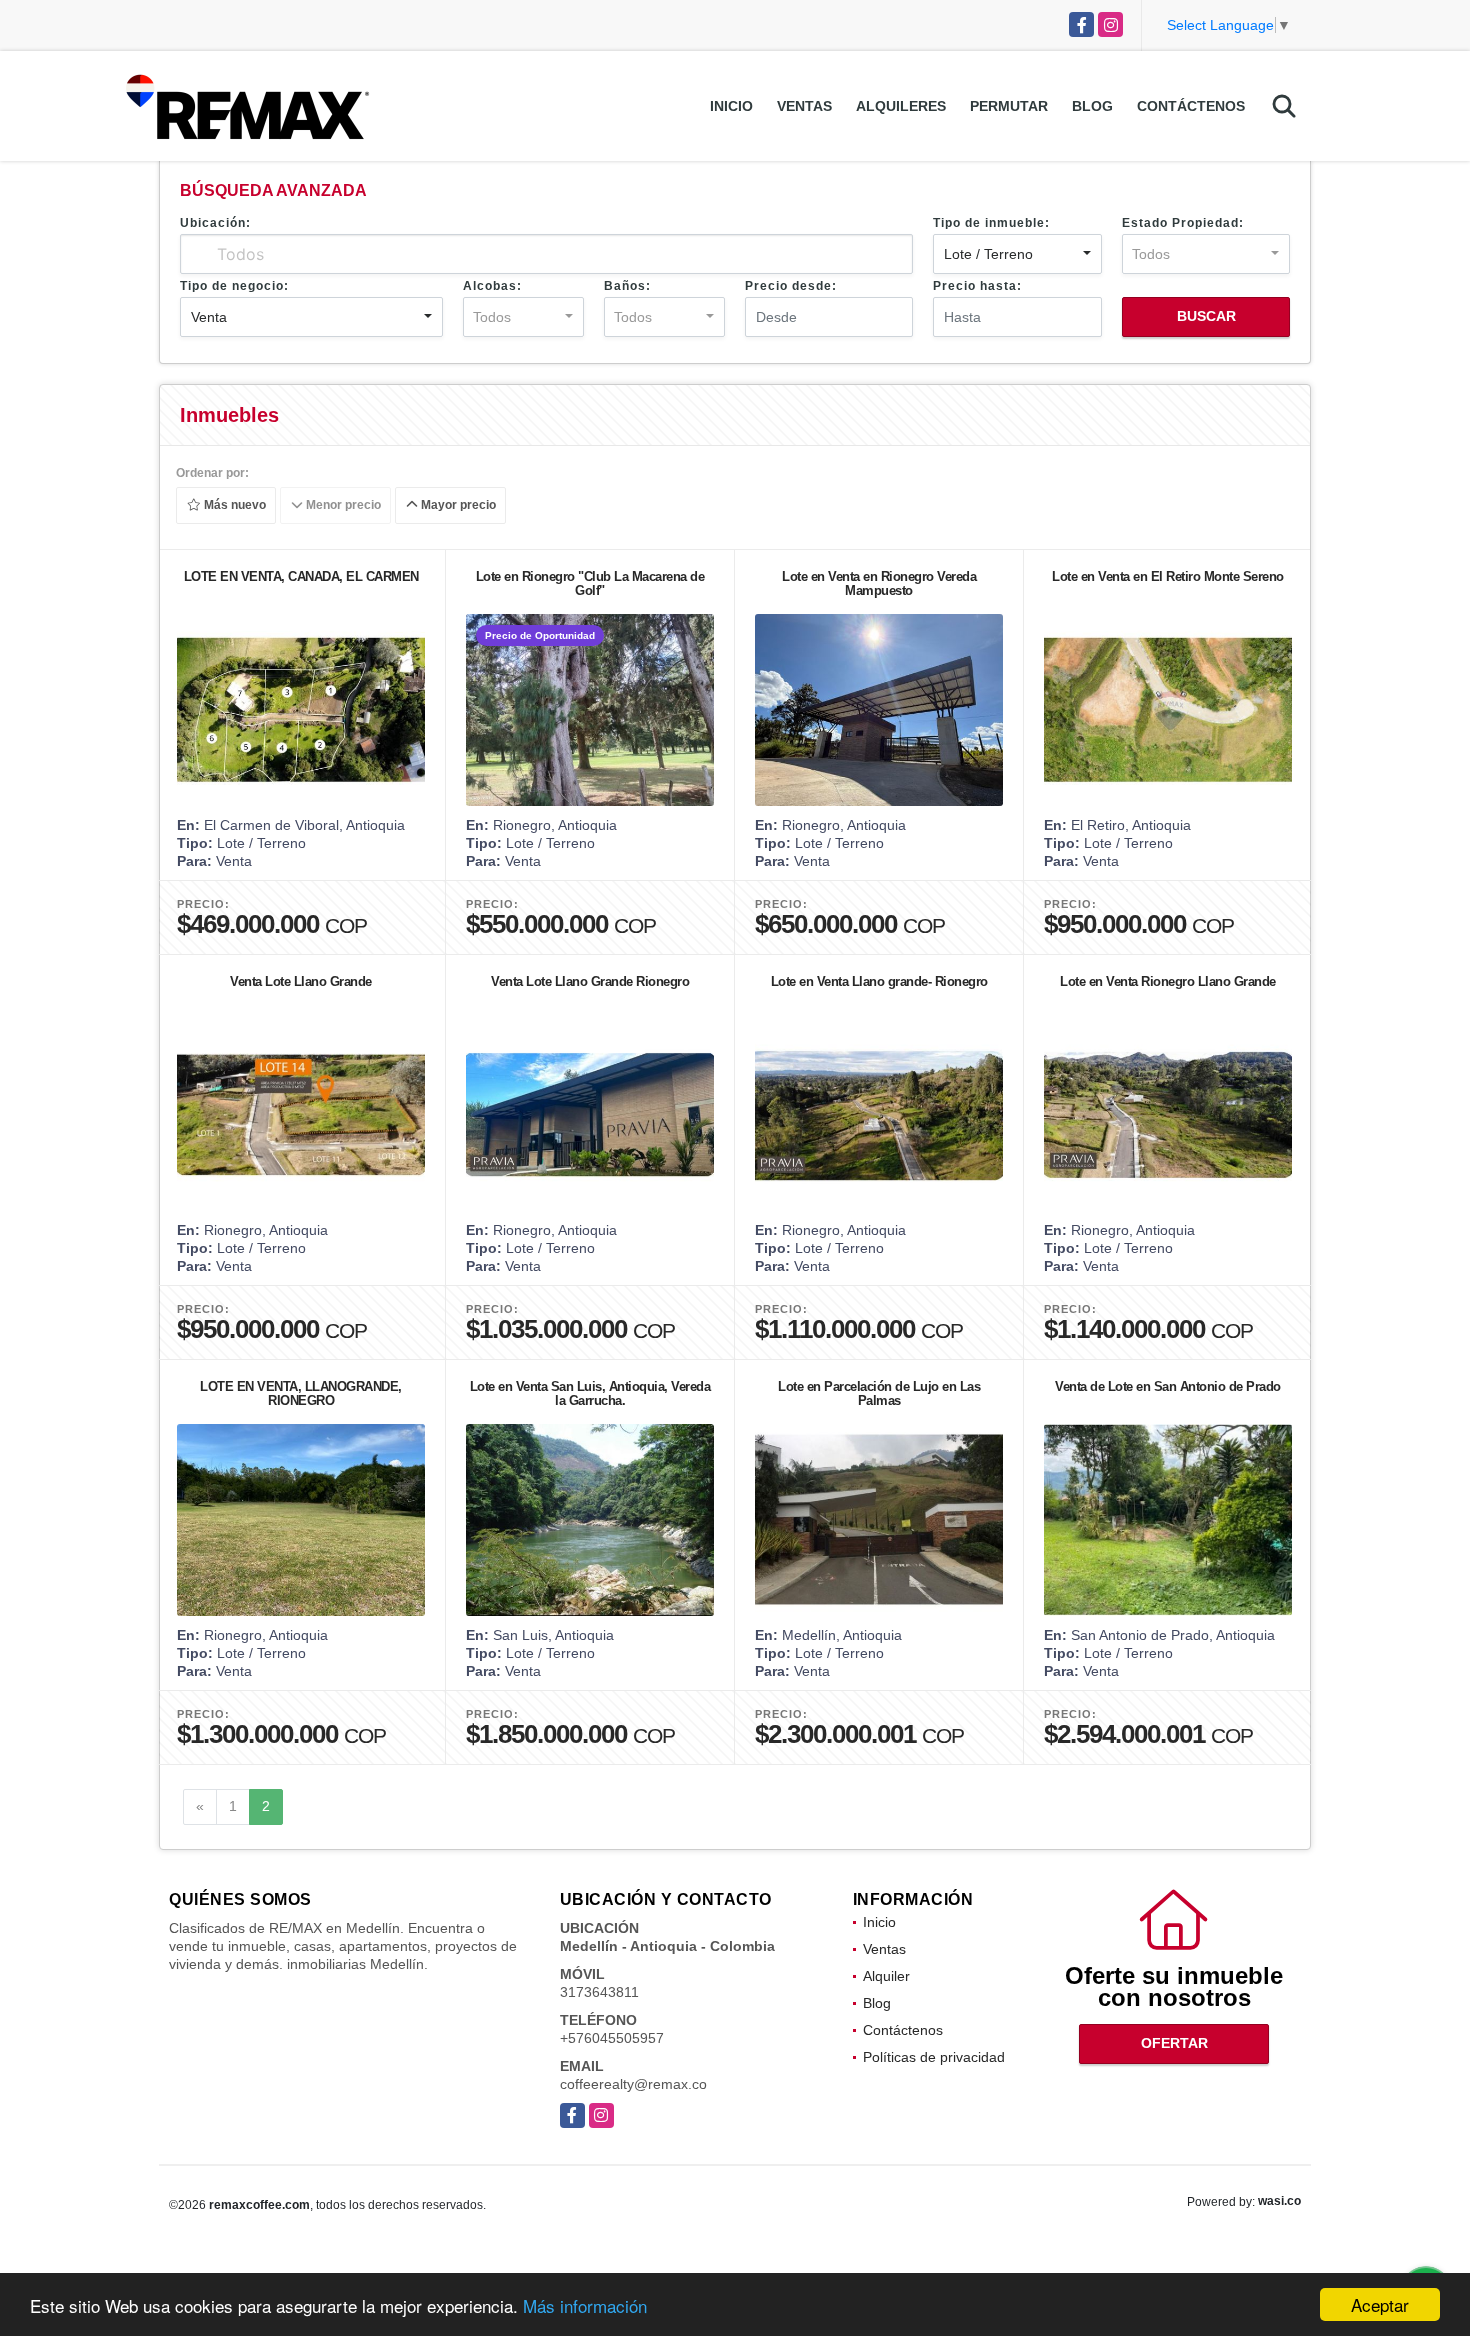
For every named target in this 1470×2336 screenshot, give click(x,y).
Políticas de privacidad (934, 2057)
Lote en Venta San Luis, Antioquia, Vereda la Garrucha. (590, 1393)
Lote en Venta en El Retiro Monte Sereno (1168, 576)
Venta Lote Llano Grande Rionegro (590, 981)
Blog (1092, 106)
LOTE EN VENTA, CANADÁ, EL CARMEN (301, 576)
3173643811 (599, 1992)
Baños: (627, 286)
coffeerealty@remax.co (633, 2084)
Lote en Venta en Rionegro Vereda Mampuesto (879, 583)
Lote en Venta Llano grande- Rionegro (879, 981)
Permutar (1009, 106)
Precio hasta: (977, 286)
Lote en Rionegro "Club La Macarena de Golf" (590, 583)
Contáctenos (1191, 106)
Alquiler (886, 1976)
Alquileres (901, 106)
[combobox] (1017, 254)
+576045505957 (612, 2038)
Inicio (731, 106)
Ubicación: (215, 223)
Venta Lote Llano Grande (301, 981)
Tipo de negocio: (234, 286)
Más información (585, 2305)
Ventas (804, 106)
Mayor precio (457, 506)
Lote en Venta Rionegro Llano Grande (1168, 981)
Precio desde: (791, 286)
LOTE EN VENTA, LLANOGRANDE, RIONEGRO (301, 1393)
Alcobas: (492, 286)
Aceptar (1380, 2304)
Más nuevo (233, 506)
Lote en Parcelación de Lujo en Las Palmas (879, 1393)
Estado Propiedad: (1183, 223)
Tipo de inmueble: (991, 223)
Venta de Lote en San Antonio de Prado (1168, 1386)
